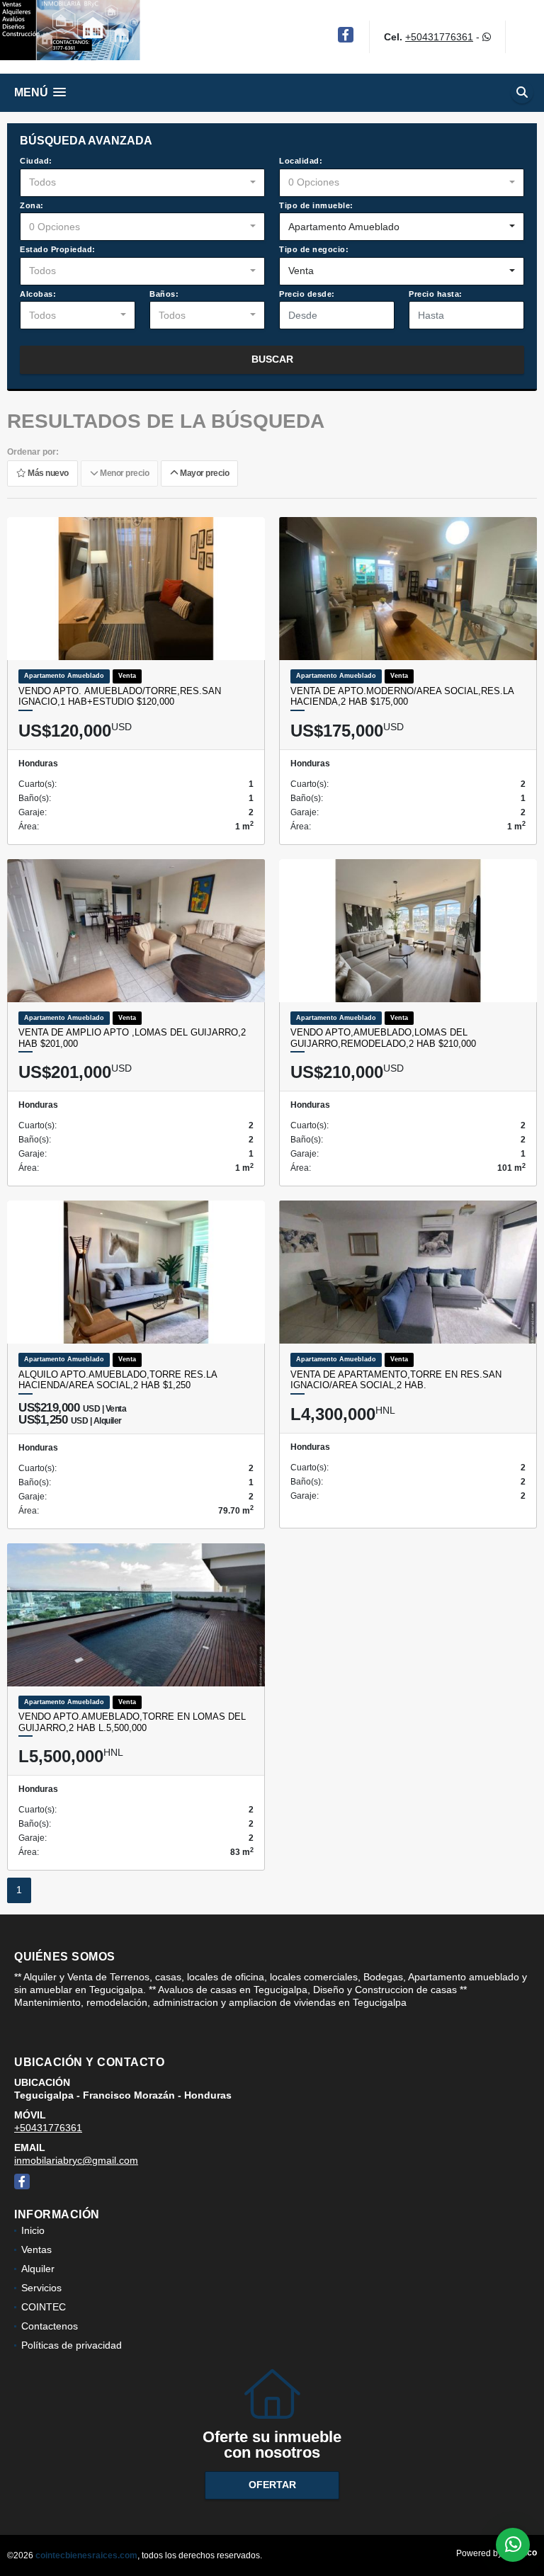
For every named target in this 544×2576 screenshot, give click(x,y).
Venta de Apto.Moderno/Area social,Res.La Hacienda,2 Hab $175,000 (402, 697)
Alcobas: (38, 294)
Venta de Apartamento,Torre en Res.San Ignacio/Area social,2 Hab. (396, 1380)
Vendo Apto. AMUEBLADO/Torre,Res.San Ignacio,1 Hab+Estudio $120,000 (120, 697)
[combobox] (142, 183)
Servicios (41, 2288)
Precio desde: (307, 294)
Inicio (33, 2230)
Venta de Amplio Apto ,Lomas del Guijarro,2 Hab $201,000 (132, 1038)
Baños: (164, 294)
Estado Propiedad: (58, 249)
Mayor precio (203, 474)
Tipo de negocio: (314, 249)
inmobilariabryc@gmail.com (76, 2160)
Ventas (36, 2249)
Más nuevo (47, 474)
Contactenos (50, 2326)
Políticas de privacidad (72, 2345)
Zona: (32, 205)
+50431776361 (439, 37)
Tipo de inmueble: (316, 205)
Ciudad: (36, 161)
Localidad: (301, 161)
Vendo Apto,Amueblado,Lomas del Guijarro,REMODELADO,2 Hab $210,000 (383, 1038)
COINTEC (44, 2307)
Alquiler (38, 2269)
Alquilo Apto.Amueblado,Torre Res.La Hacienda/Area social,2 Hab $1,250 (118, 1380)
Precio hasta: (436, 294)
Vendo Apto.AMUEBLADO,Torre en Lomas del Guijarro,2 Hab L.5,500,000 (132, 1722)
